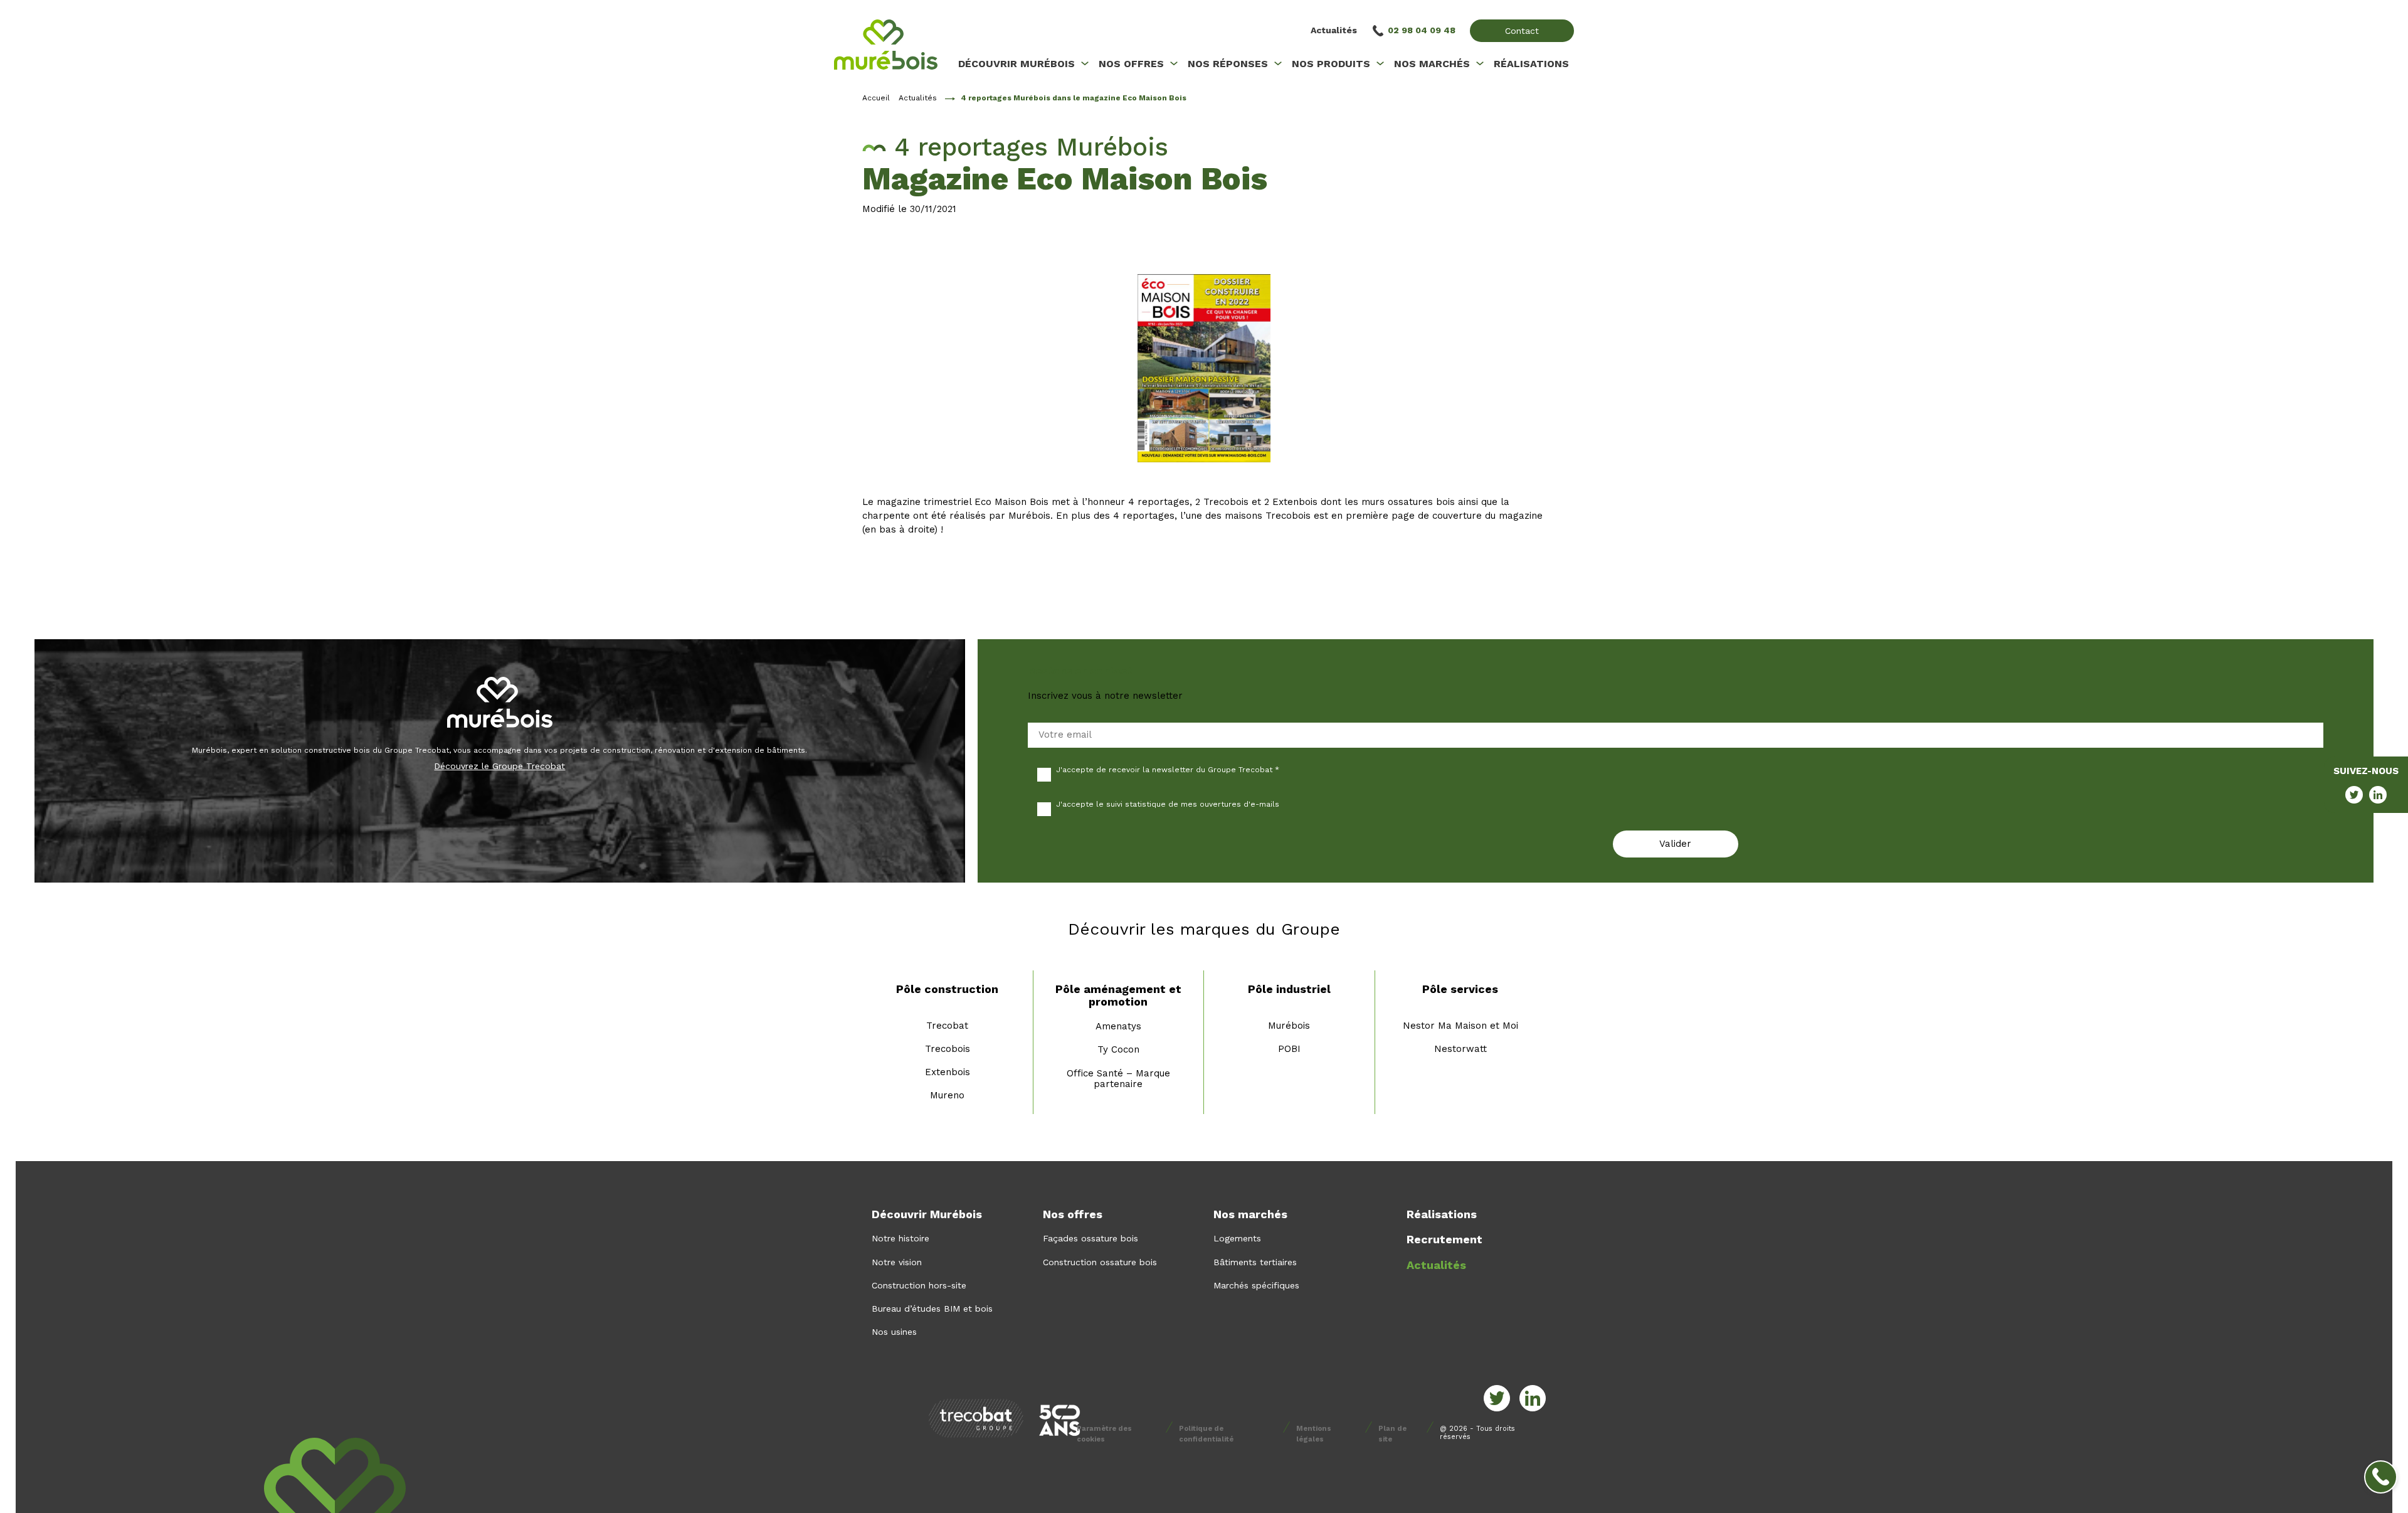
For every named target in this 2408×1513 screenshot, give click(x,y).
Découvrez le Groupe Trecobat (499, 766)
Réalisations (1442, 1214)
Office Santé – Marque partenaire (1118, 1079)
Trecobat (947, 1026)
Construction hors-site (919, 1285)
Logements (1237, 1238)
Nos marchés (1250, 1214)
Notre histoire (900, 1238)
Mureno (947, 1095)
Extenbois (948, 1072)
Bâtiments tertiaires (1255, 1262)
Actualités (1334, 30)
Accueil (876, 98)
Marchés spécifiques (1256, 1285)
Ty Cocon (1118, 1049)
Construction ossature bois (1100, 1262)
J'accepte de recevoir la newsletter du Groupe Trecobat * (1168, 770)
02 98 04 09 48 (1422, 30)
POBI (1289, 1049)
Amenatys (1118, 1026)
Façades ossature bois (1090, 1238)
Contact (1522, 31)
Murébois (1289, 1026)
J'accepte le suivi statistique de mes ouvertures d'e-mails (1168, 804)
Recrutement (1444, 1239)
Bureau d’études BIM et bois (932, 1309)
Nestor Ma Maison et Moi (1460, 1026)
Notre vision (897, 1262)
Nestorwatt (1460, 1049)
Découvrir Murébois (927, 1214)
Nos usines (894, 1332)
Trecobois (948, 1049)
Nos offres (1073, 1214)
